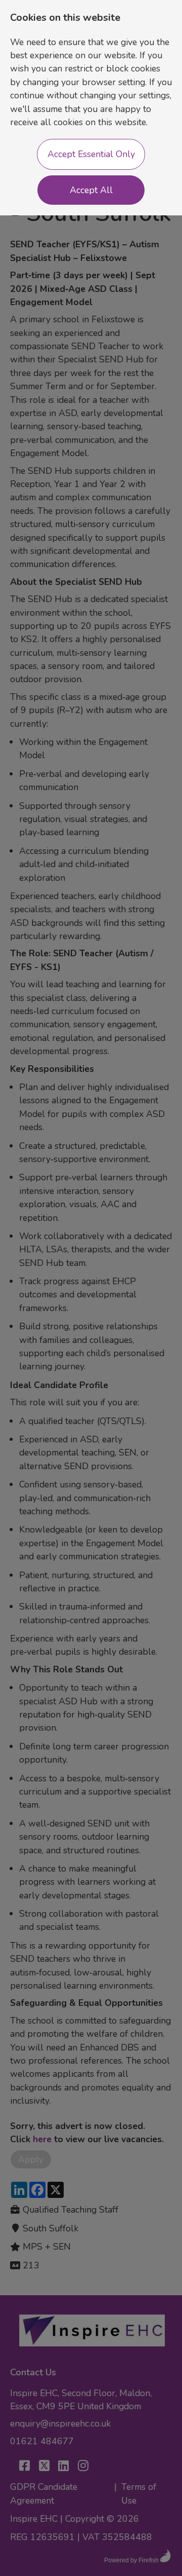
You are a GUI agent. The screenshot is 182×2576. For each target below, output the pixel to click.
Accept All (91, 190)
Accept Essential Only (91, 154)
